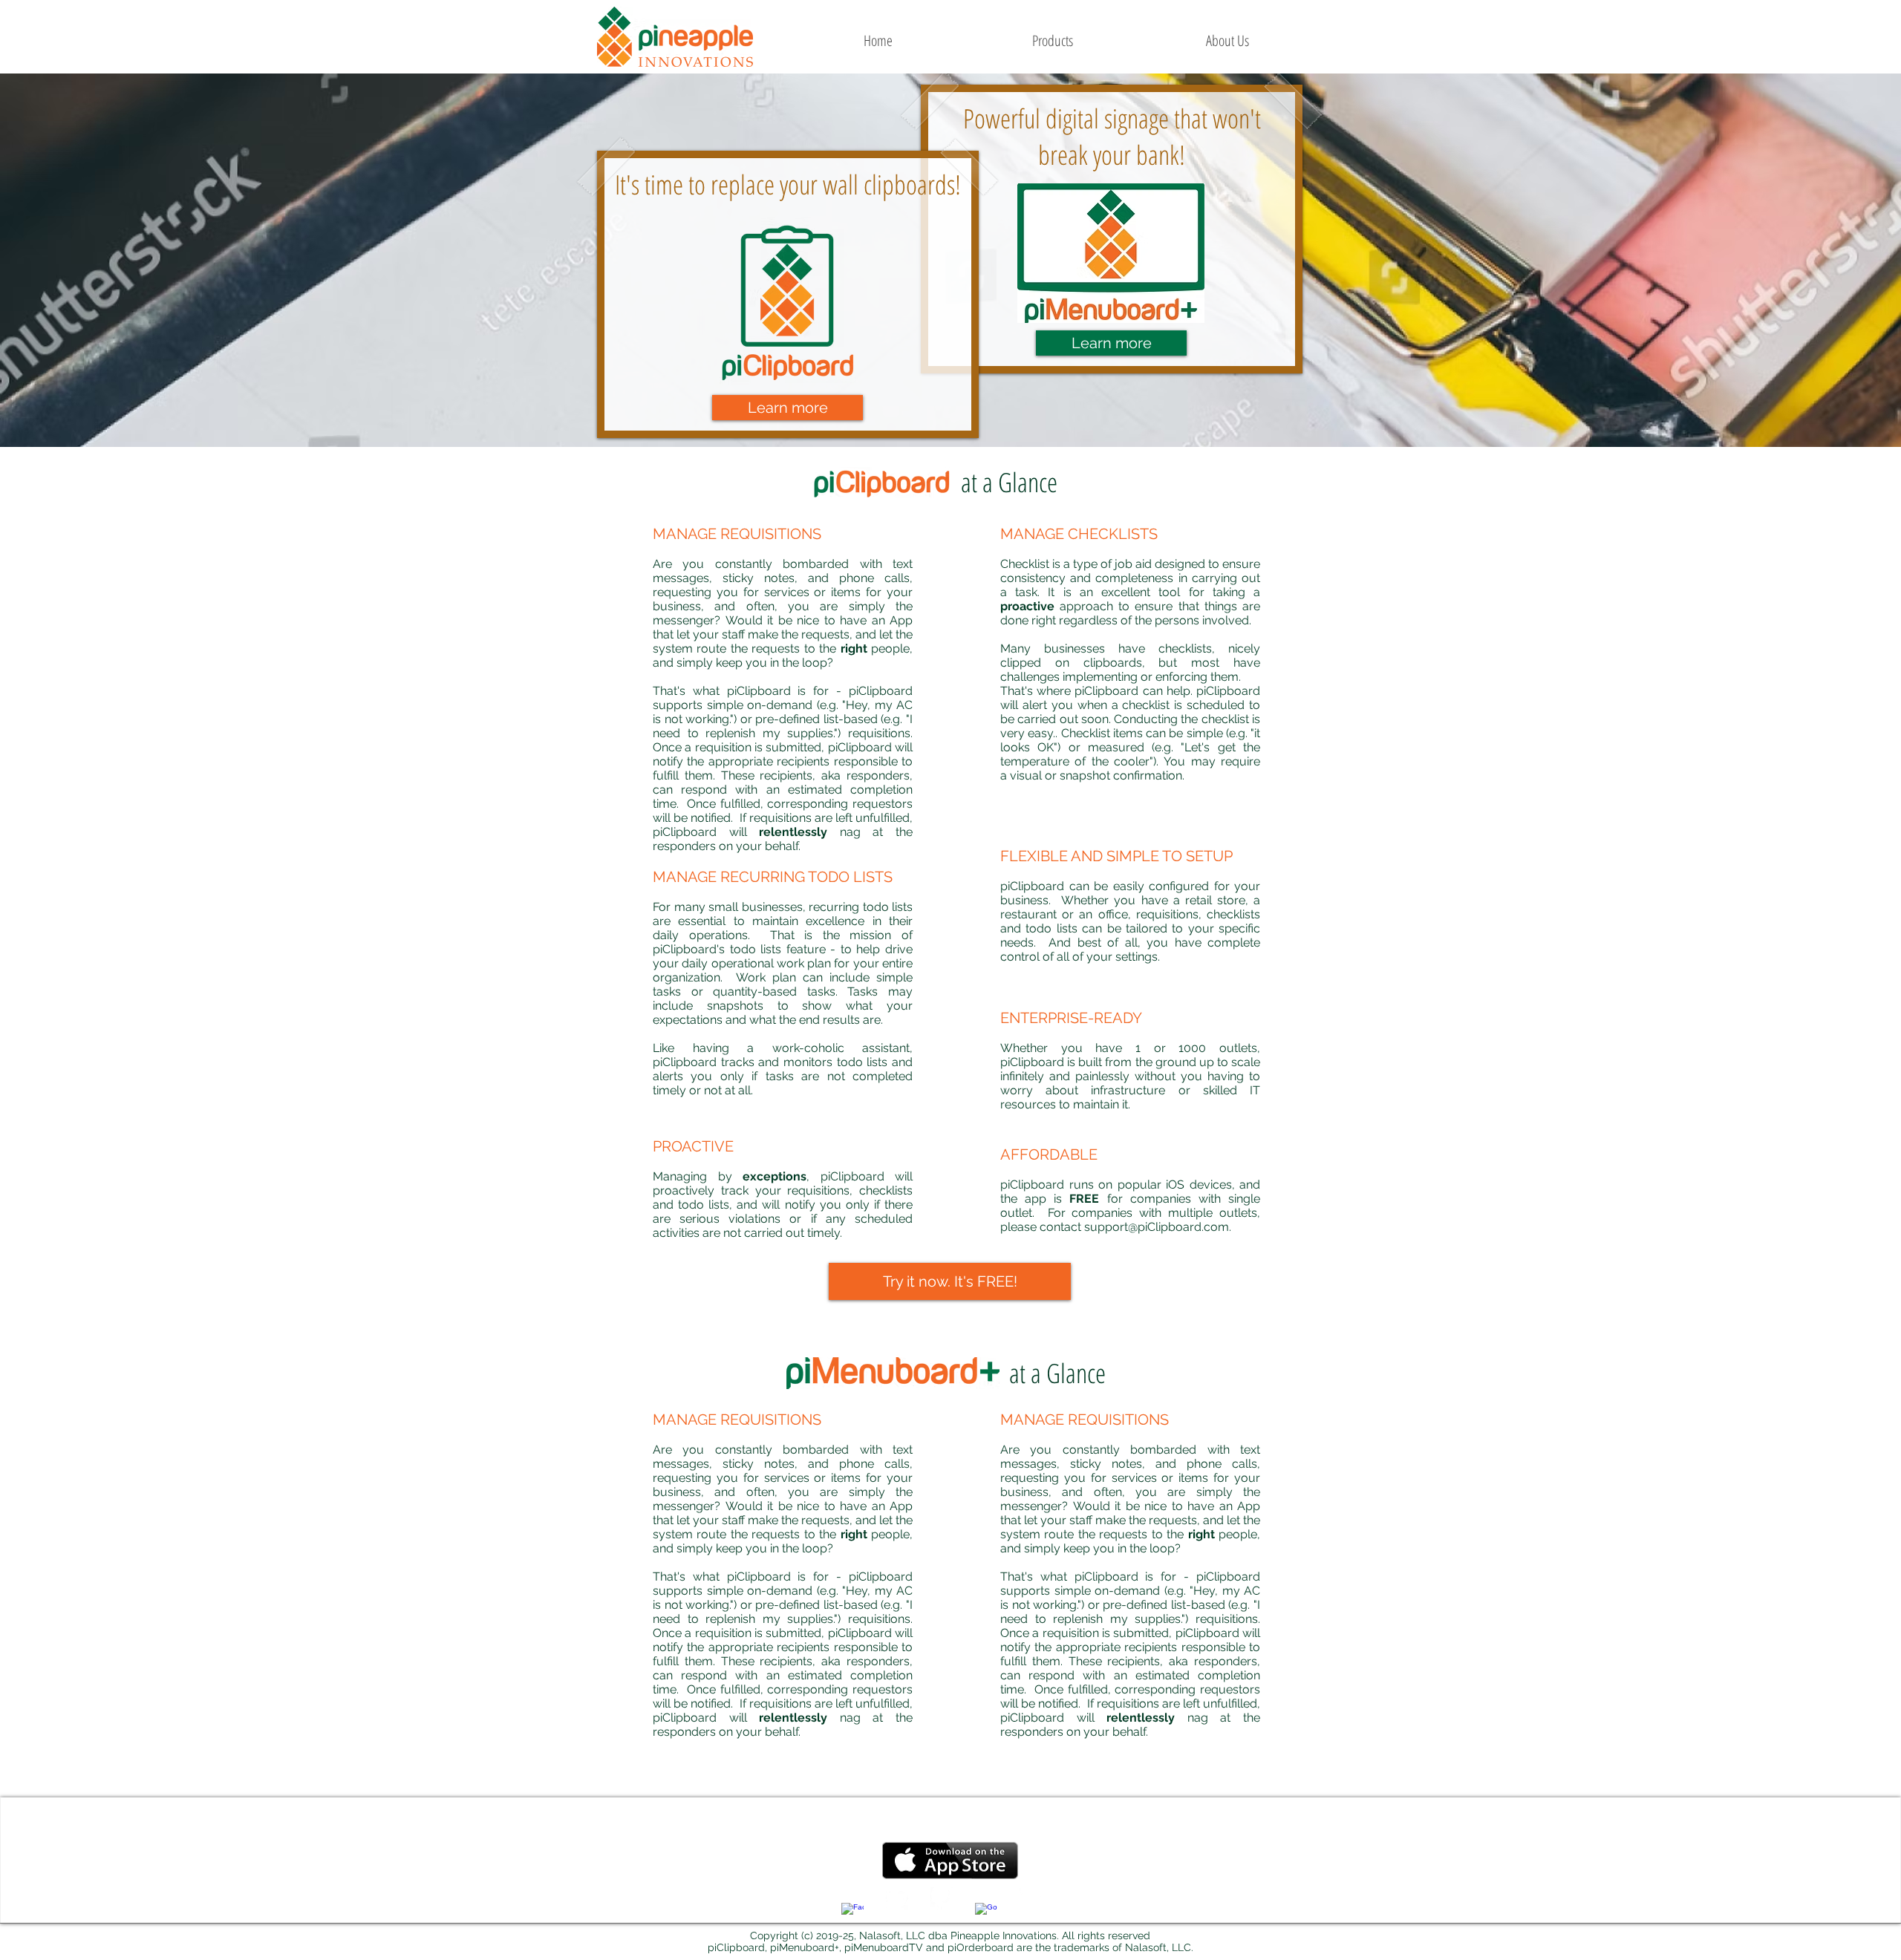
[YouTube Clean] (1031, 1898)
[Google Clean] (986, 1914)
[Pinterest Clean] (942, 1898)
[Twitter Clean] (897, 1898)
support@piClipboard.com (1157, 1227)
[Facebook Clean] (852, 1914)
